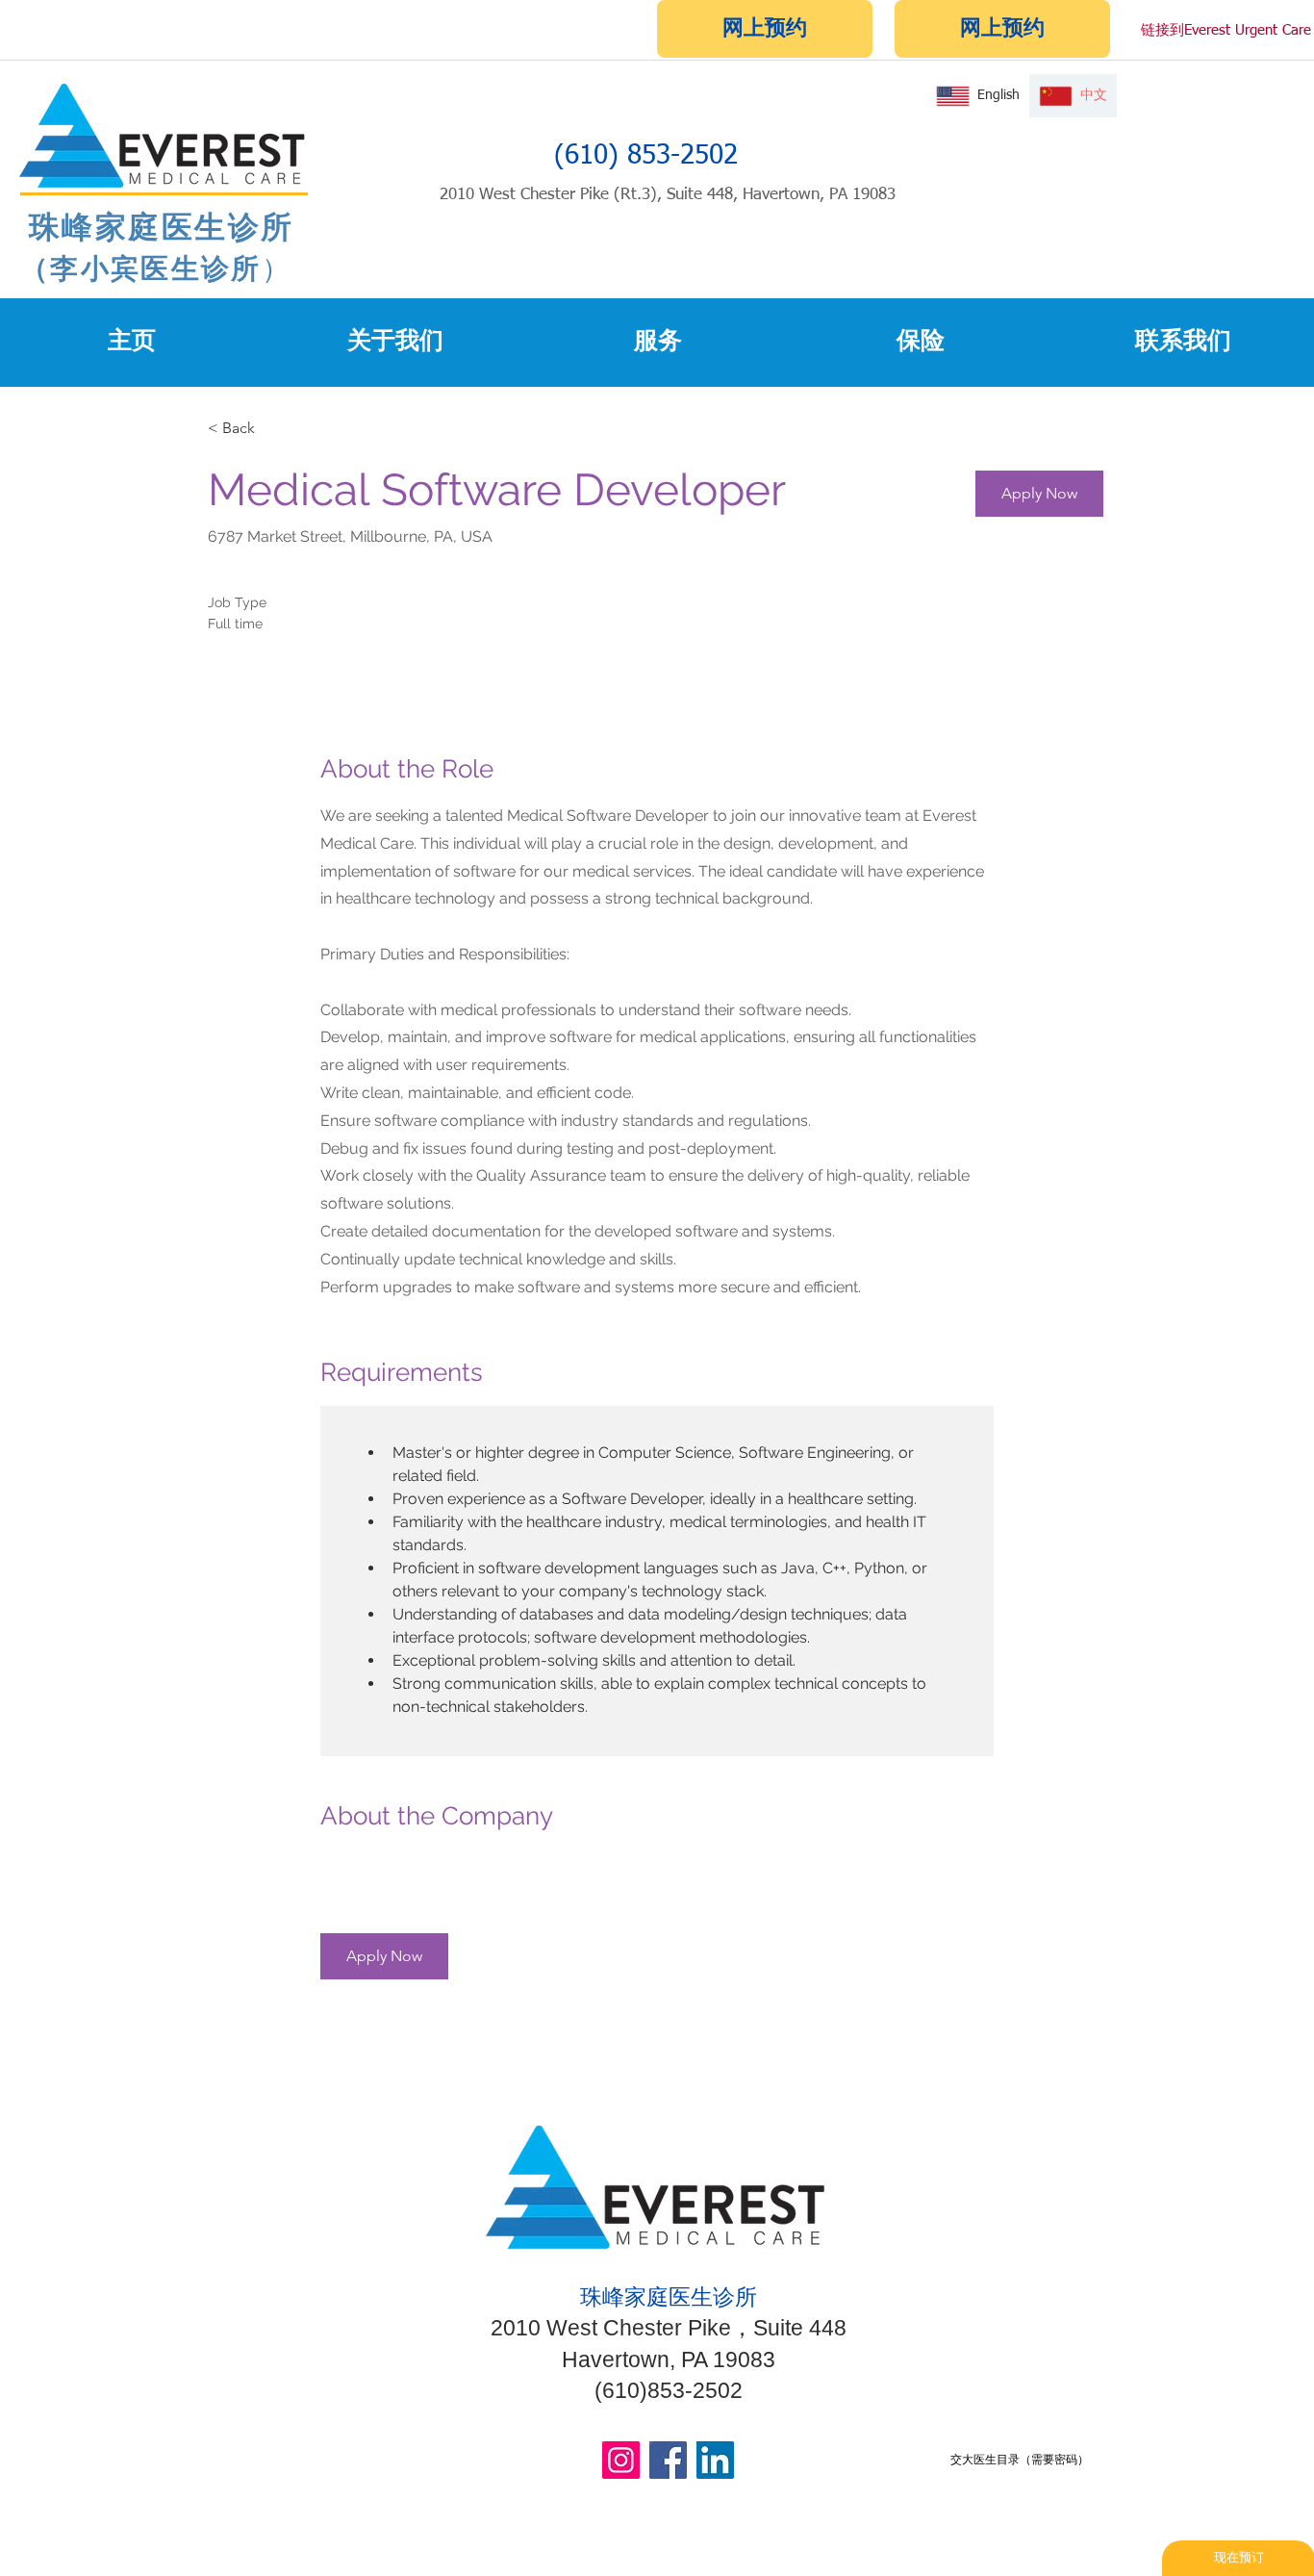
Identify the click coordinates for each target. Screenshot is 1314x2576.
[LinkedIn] (715, 2460)
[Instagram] (621, 2460)
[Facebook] (668, 2460)
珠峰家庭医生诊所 (157, 226)
